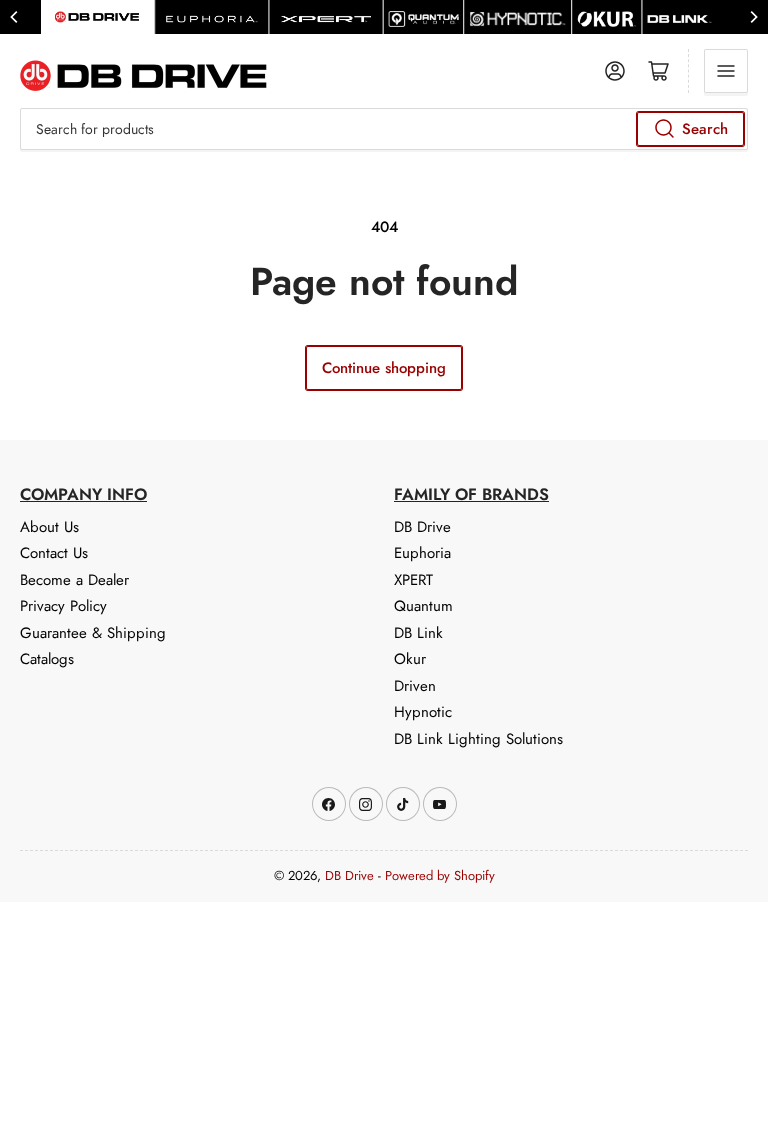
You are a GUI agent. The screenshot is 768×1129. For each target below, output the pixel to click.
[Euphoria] (211, 17)
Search (705, 129)
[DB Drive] (97, 17)
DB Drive (422, 527)
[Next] (753, 17)
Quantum (423, 606)
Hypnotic (423, 712)
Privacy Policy (63, 606)
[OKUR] (606, 17)
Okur (410, 659)
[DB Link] (679, 17)
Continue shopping (384, 368)
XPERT (413, 580)
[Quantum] (424, 17)
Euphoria (422, 553)
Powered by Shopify (440, 875)
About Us (49, 527)
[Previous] (15, 17)
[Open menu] (726, 71)
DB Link (418, 633)
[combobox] (384, 129)
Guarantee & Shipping (93, 633)
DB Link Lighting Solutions (478, 739)
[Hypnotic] (517, 17)
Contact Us (54, 553)
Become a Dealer (74, 580)
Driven (415, 686)
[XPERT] (325, 17)
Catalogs (47, 659)
